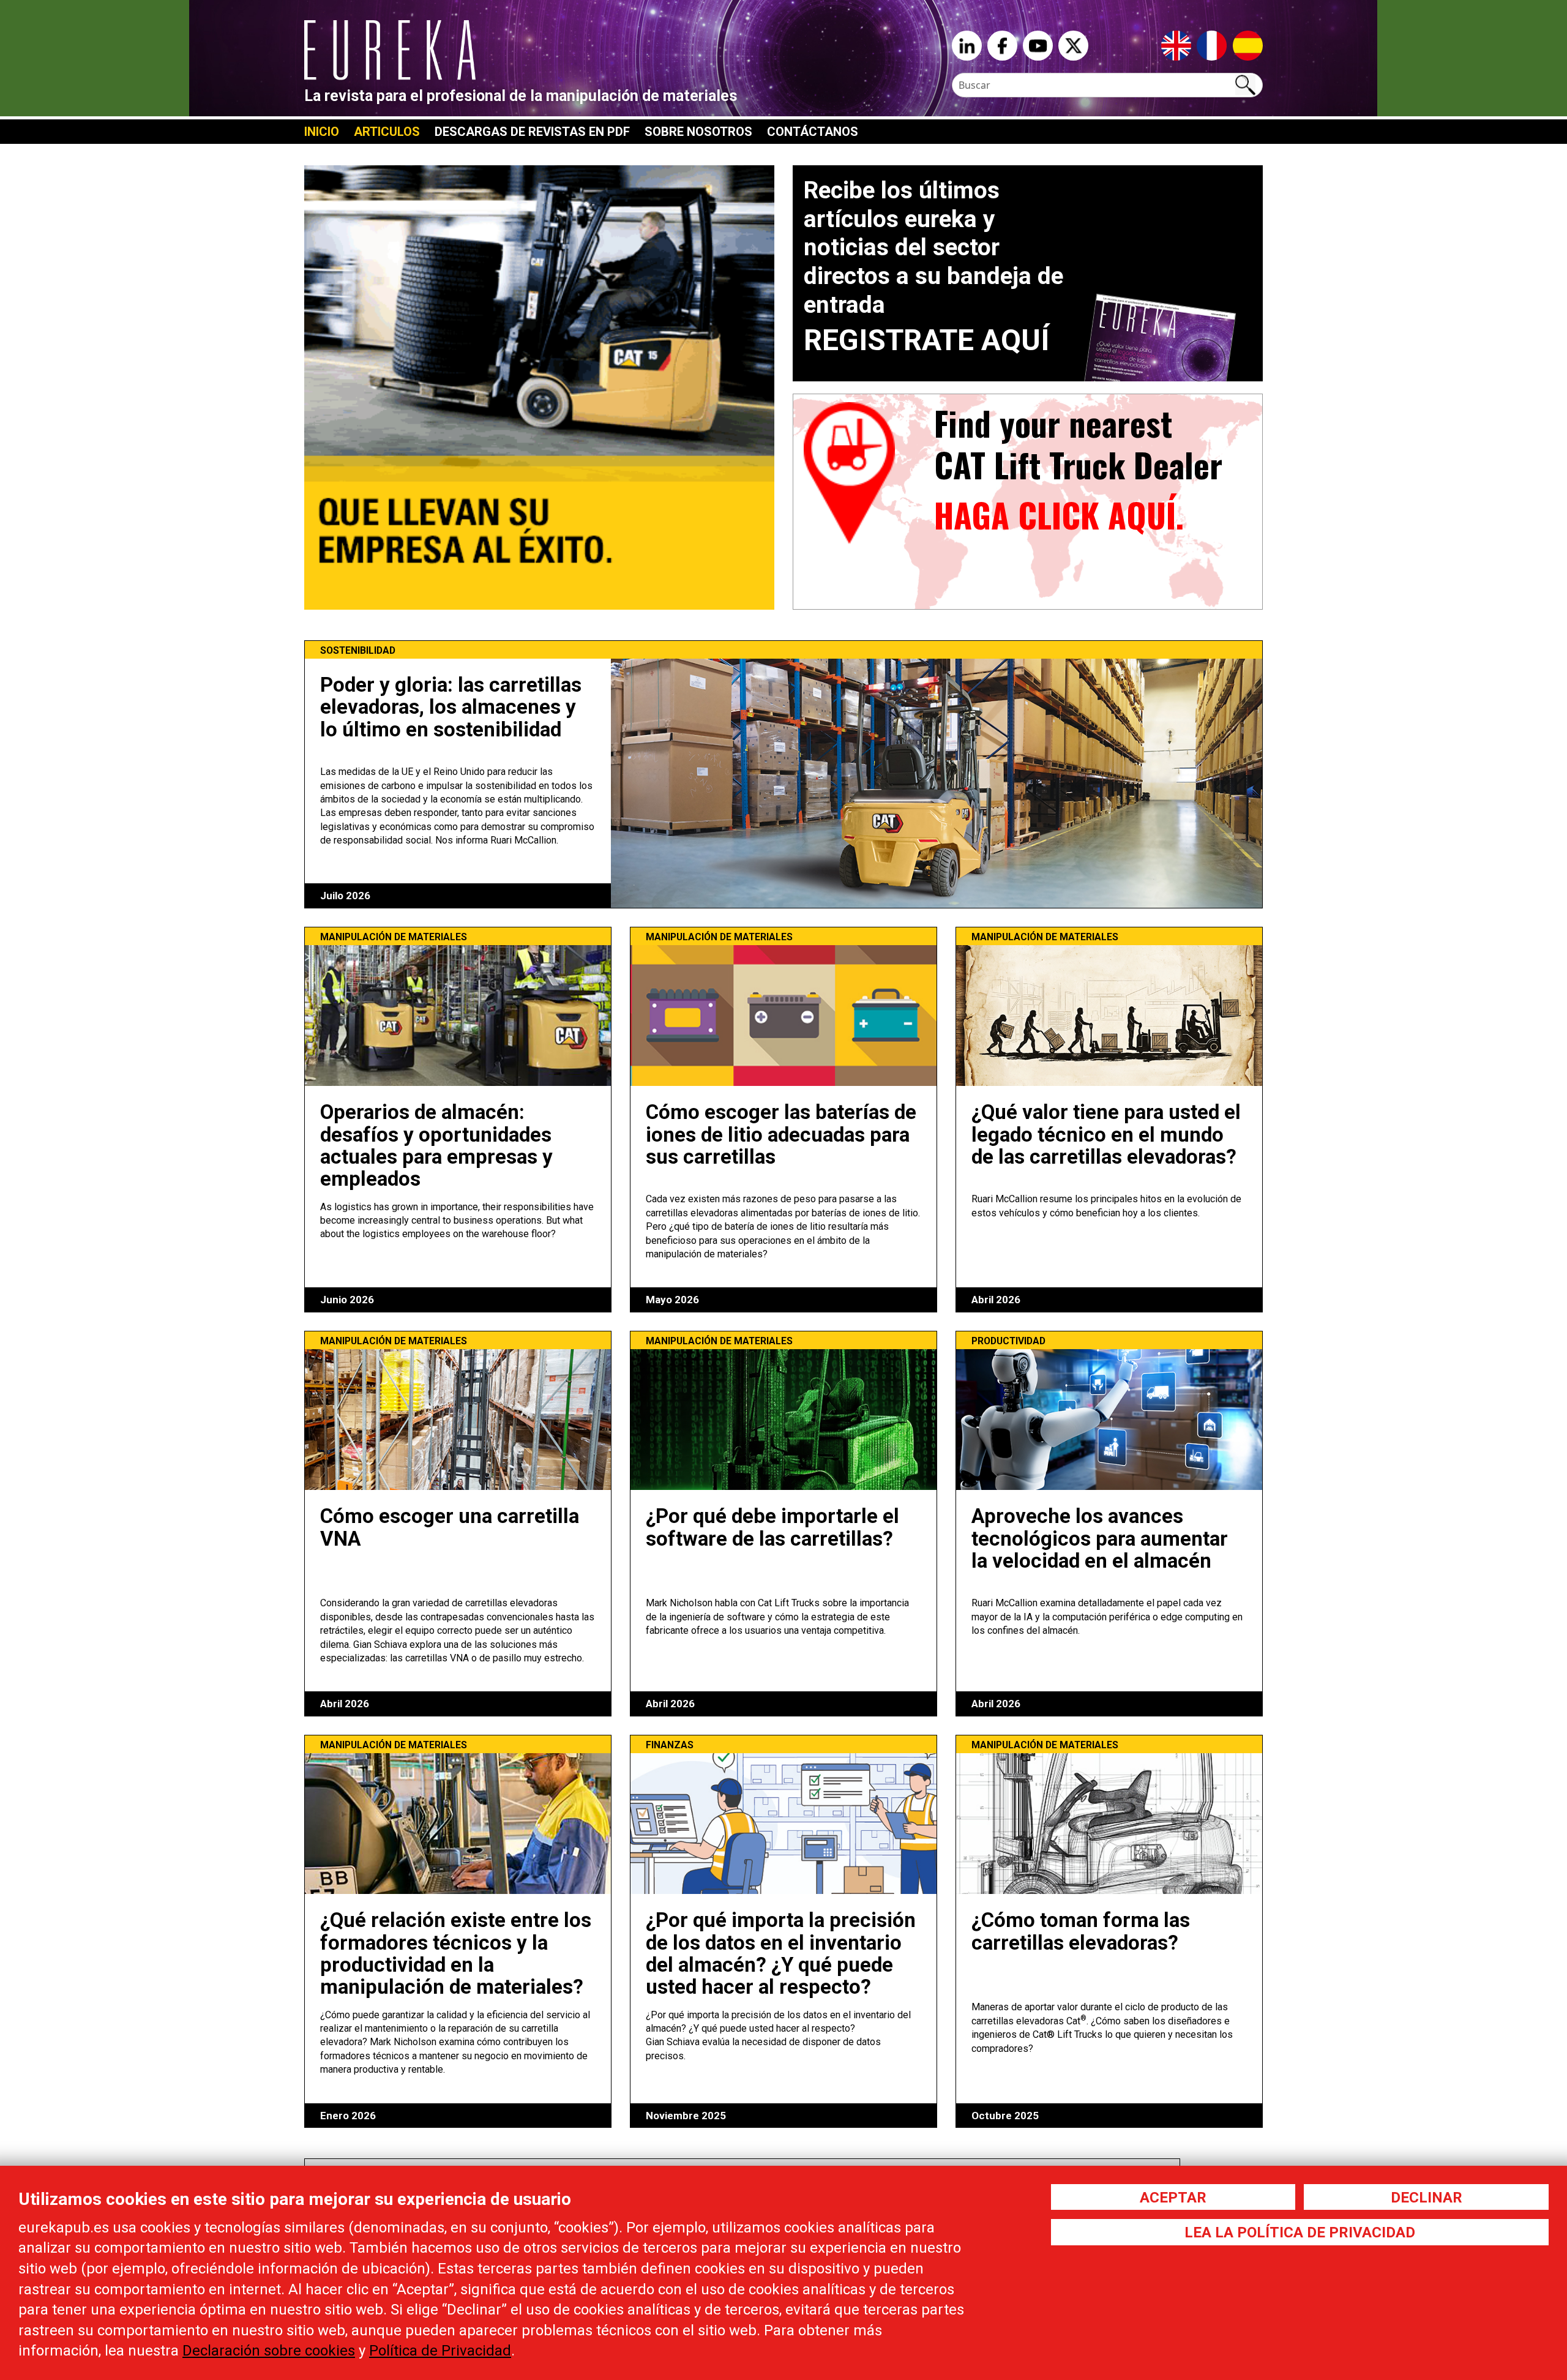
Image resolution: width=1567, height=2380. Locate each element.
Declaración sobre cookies (269, 2351)
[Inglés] (1176, 45)
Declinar (1427, 2198)
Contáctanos (813, 132)
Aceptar (1173, 2198)
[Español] (1248, 45)
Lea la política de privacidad (1300, 2232)
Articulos (387, 132)
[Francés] (1212, 45)
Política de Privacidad (440, 2351)
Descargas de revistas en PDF (532, 132)
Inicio (322, 132)
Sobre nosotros (698, 132)
